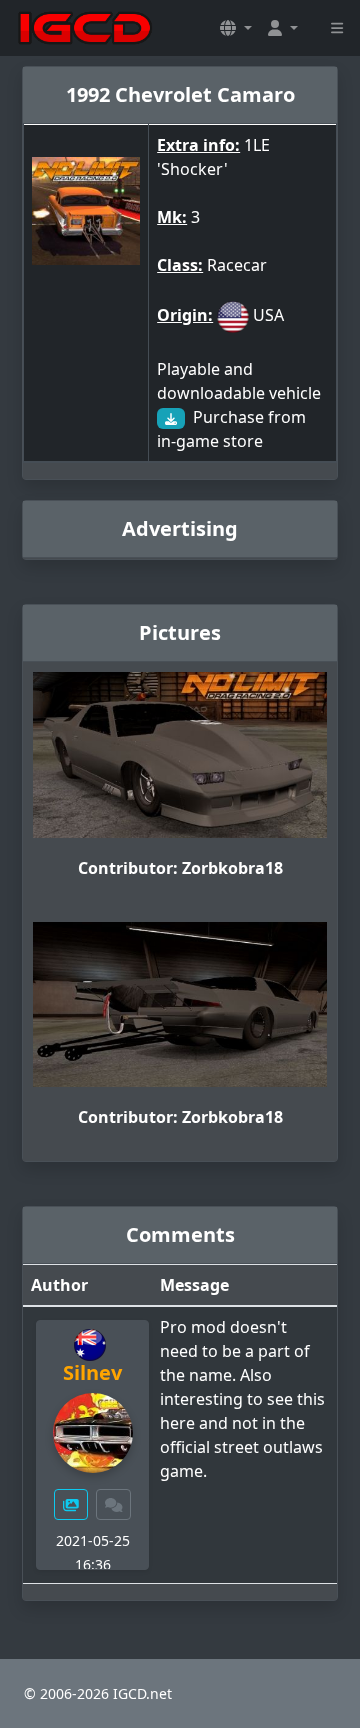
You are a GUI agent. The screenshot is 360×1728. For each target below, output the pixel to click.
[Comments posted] (114, 1504)
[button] (236, 28)
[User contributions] (71, 1504)
